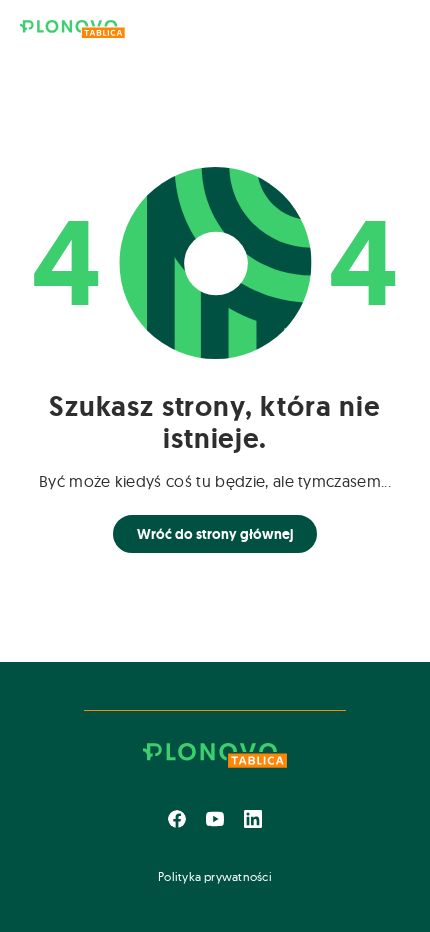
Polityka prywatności (215, 876)
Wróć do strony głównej (215, 534)
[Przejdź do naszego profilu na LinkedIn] (253, 819)
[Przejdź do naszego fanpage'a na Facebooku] (177, 819)
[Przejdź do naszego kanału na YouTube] (215, 819)
